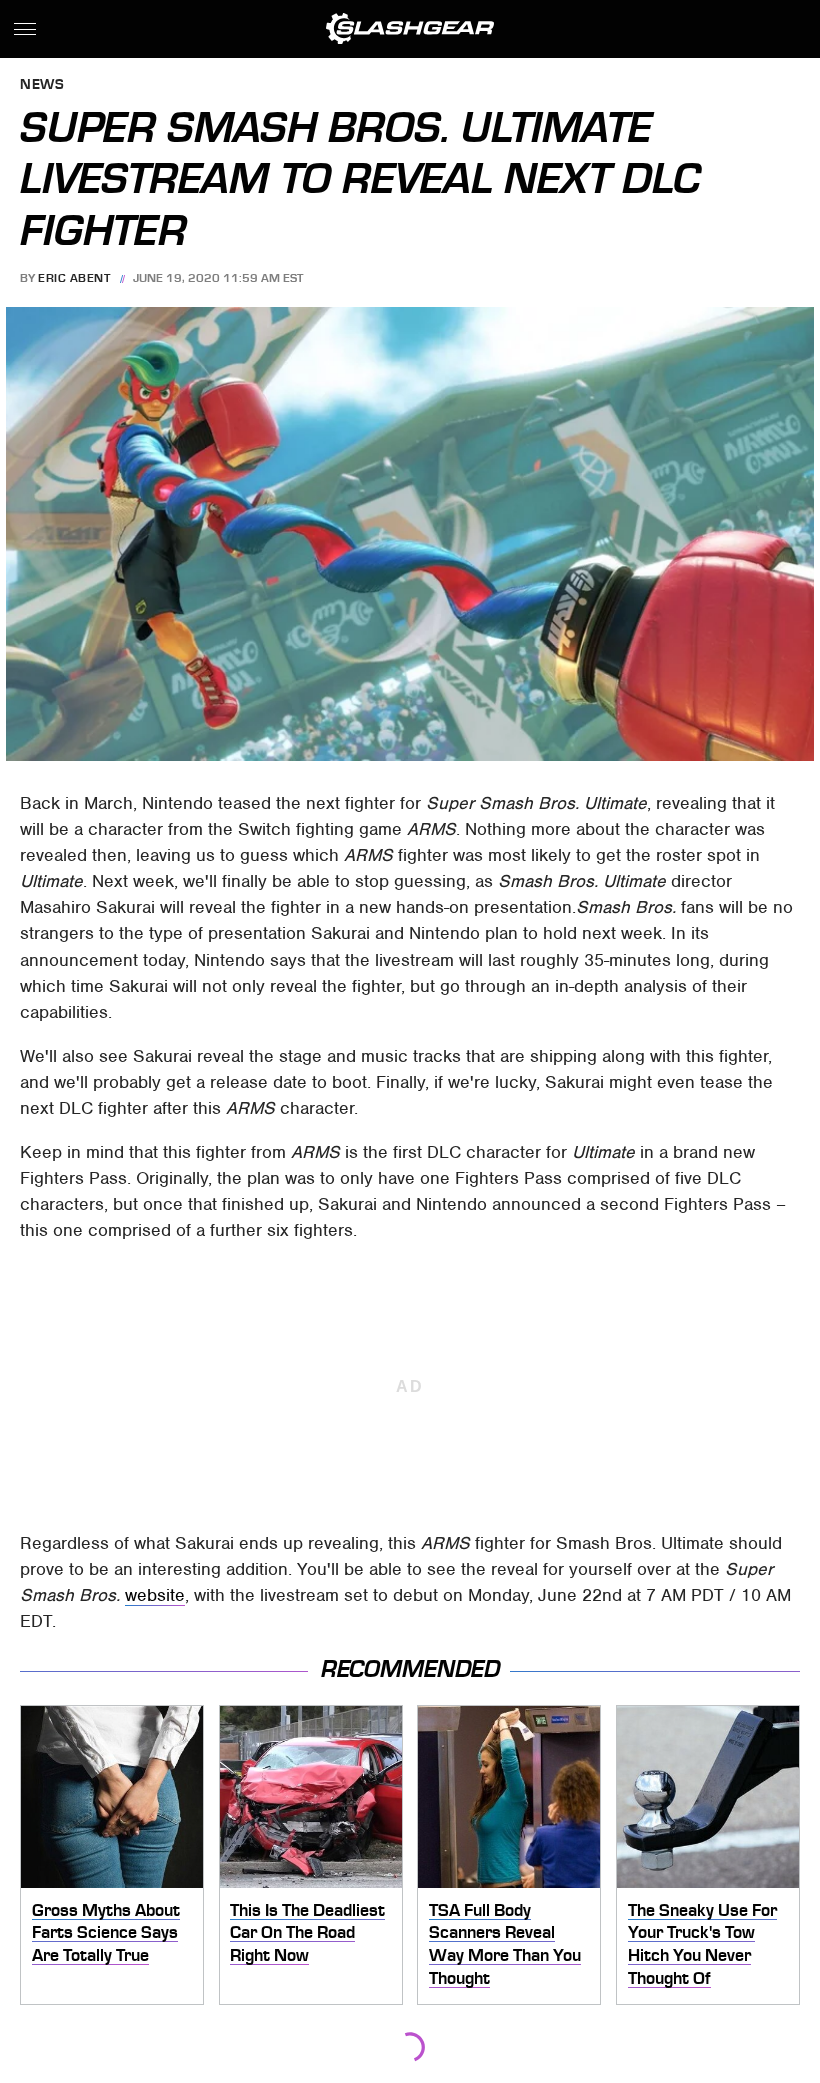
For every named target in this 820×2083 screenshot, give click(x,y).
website (155, 1595)
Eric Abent (74, 278)
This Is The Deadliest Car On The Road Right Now (307, 1932)
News (42, 85)
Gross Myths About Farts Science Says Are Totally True (106, 1932)
